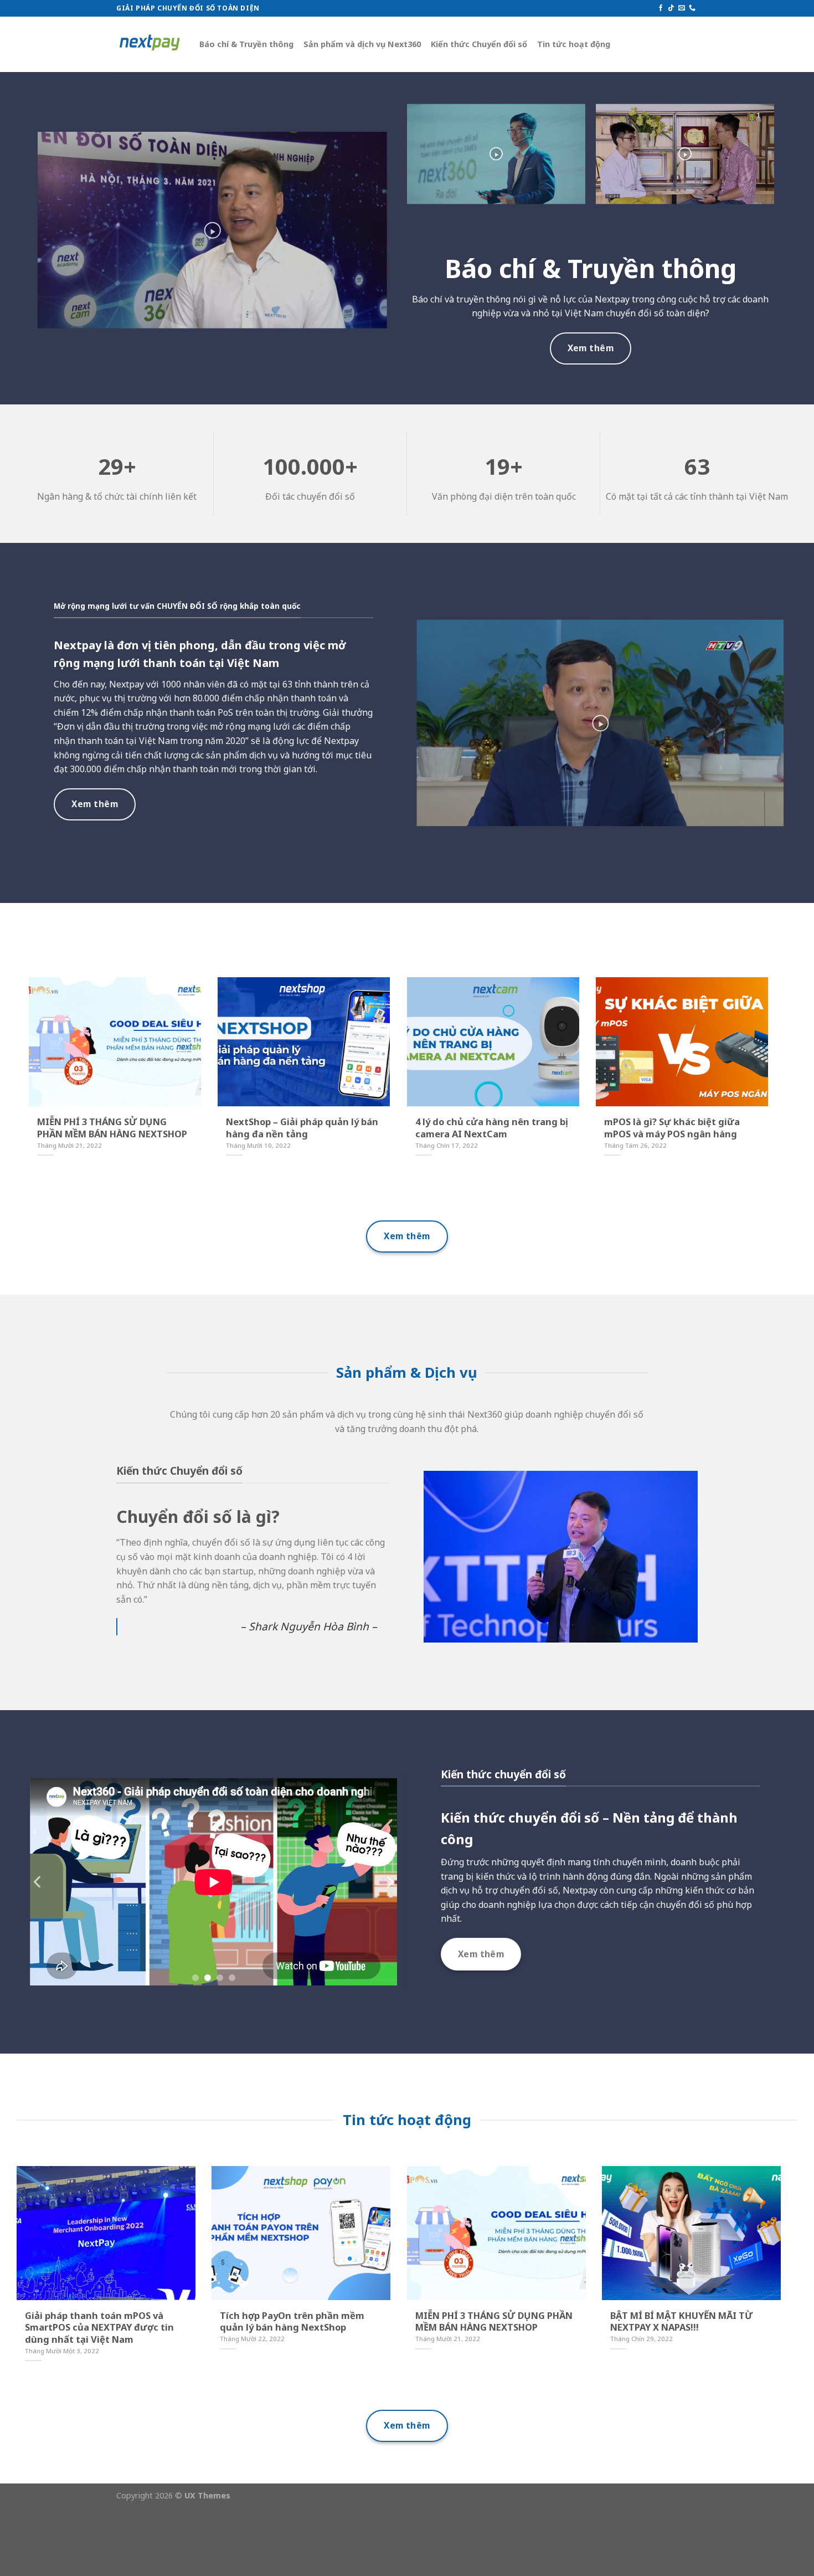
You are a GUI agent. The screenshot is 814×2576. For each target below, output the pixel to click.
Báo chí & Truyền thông (246, 44)
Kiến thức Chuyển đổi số (479, 44)
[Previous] (38, 1882)
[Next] (389, 1882)
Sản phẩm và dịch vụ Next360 (362, 44)
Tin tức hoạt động (574, 44)
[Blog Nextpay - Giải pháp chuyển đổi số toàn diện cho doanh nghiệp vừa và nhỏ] (150, 45)
